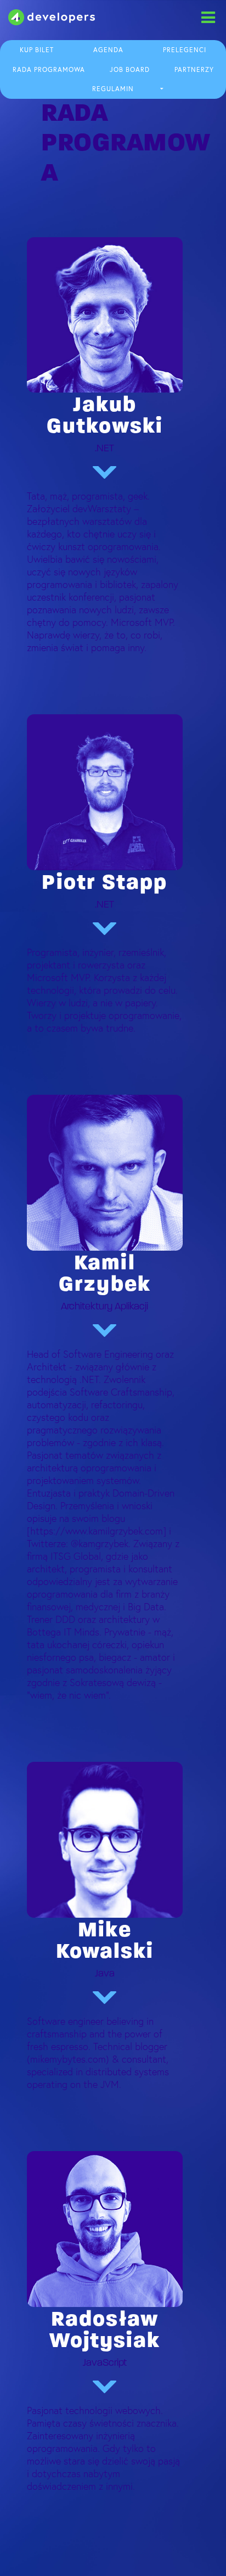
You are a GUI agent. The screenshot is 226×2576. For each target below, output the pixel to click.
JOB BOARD (130, 70)
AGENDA (108, 50)
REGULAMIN (113, 89)
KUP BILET (37, 50)
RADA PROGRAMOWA (49, 70)
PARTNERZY (194, 70)
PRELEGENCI (185, 50)
